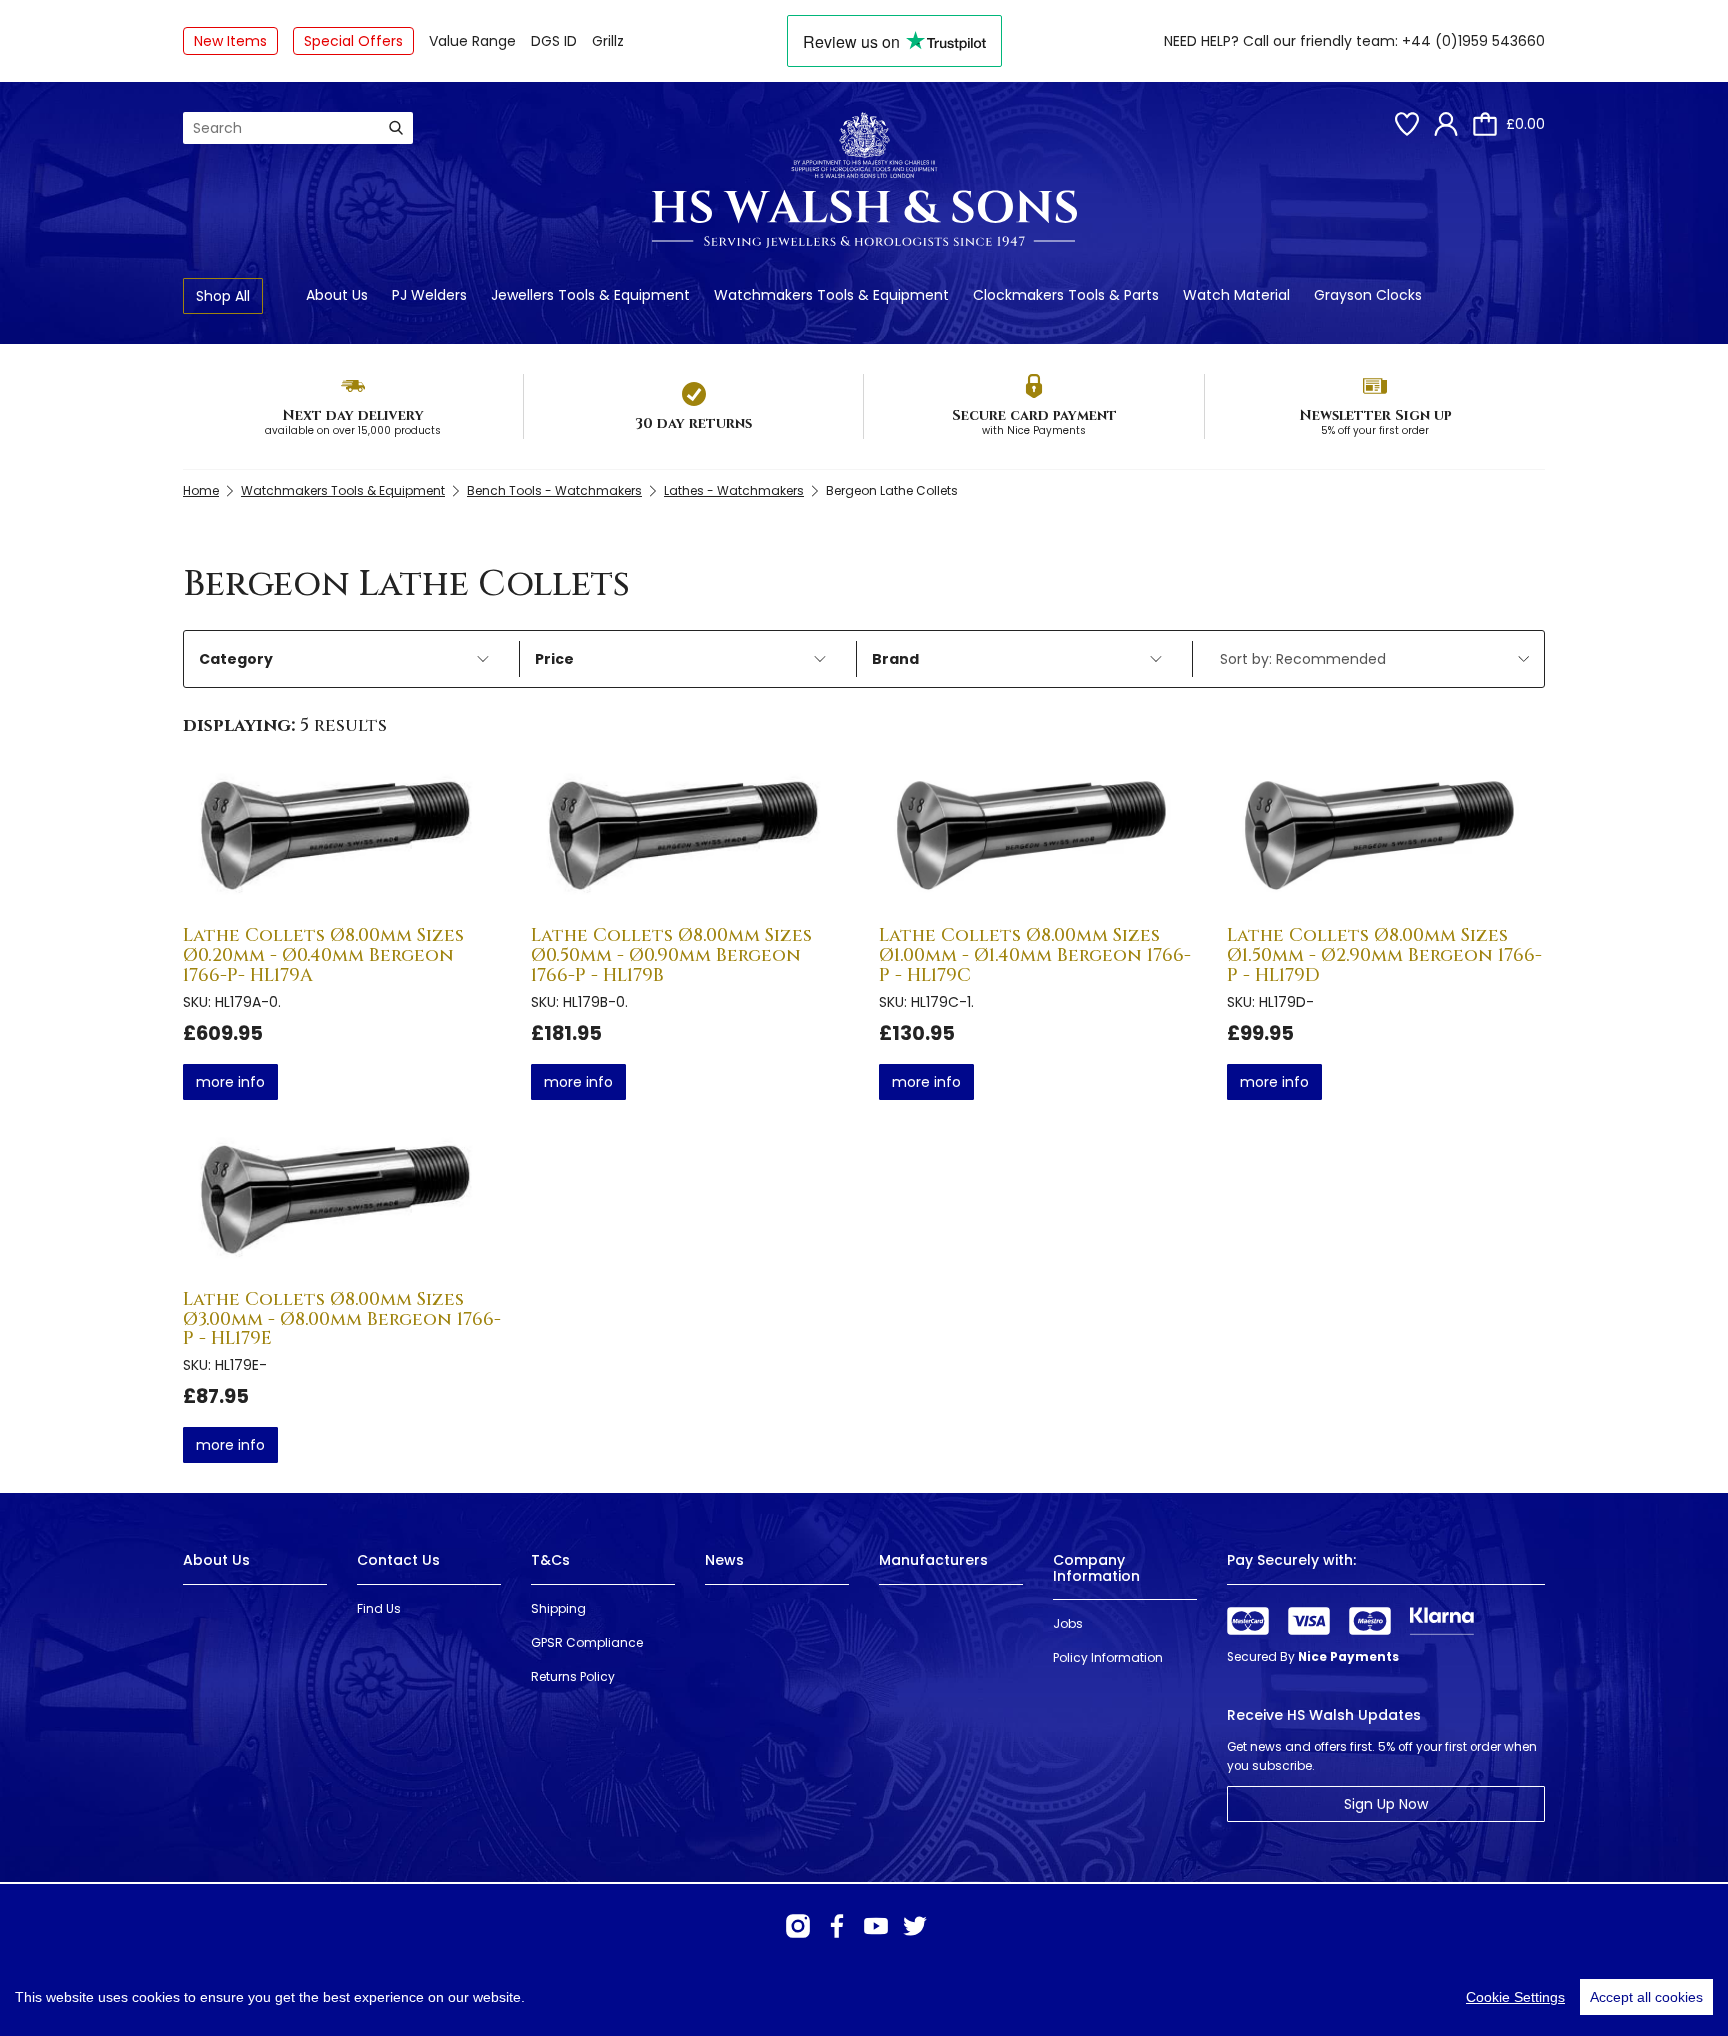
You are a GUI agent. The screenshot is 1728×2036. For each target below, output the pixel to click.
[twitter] (915, 1926)
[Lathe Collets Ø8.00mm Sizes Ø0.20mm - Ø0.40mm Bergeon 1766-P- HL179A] (342, 838)
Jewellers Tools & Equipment (590, 295)
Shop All (223, 296)
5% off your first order (1375, 430)
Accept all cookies (1646, 1997)
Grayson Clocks (1368, 295)
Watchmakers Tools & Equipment (831, 295)
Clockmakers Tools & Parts (1066, 295)
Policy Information (1108, 1657)
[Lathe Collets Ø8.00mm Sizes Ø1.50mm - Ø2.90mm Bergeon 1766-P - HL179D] (1386, 838)
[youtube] (876, 1926)
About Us (337, 295)
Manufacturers (933, 1560)
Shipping (558, 1608)
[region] (864, 1997)
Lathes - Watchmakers (734, 490)
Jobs (1068, 1623)
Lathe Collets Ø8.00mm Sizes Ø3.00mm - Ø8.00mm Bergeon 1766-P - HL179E (342, 1319)
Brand (895, 659)
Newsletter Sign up (1375, 415)
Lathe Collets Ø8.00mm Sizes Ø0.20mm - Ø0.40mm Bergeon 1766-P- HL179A (323, 955)
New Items (230, 41)
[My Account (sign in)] (1446, 124)
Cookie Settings (1515, 1997)
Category (236, 659)
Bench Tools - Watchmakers (554, 490)
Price (554, 659)
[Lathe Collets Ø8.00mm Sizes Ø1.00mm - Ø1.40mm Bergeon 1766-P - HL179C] (1038, 838)
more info (230, 1082)
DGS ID (554, 41)
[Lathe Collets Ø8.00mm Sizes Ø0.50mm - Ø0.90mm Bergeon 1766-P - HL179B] (690, 838)
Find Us (379, 1608)
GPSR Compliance (587, 1642)
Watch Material (1236, 295)
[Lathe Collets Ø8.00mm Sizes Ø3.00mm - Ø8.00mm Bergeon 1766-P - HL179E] (342, 1202)
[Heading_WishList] (1407, 124)
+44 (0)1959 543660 (1473, 41)
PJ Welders (429, 295)
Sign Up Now (1386, 1804)
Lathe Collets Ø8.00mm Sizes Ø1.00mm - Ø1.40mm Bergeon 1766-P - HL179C (1035, 955)
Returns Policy (573, 1676)
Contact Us (398, 1560)
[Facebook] (837, 1926)
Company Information (1096, 1567)
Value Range (472, 41)
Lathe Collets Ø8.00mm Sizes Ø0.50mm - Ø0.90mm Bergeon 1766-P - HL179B (671, 955)
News (724, 1560)
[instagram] (798, 1926)
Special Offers (353, 41)
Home (201, 490)
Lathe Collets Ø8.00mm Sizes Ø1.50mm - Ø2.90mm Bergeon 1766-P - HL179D (1384, 955)
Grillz (608, 41)
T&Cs (550, 1560)
